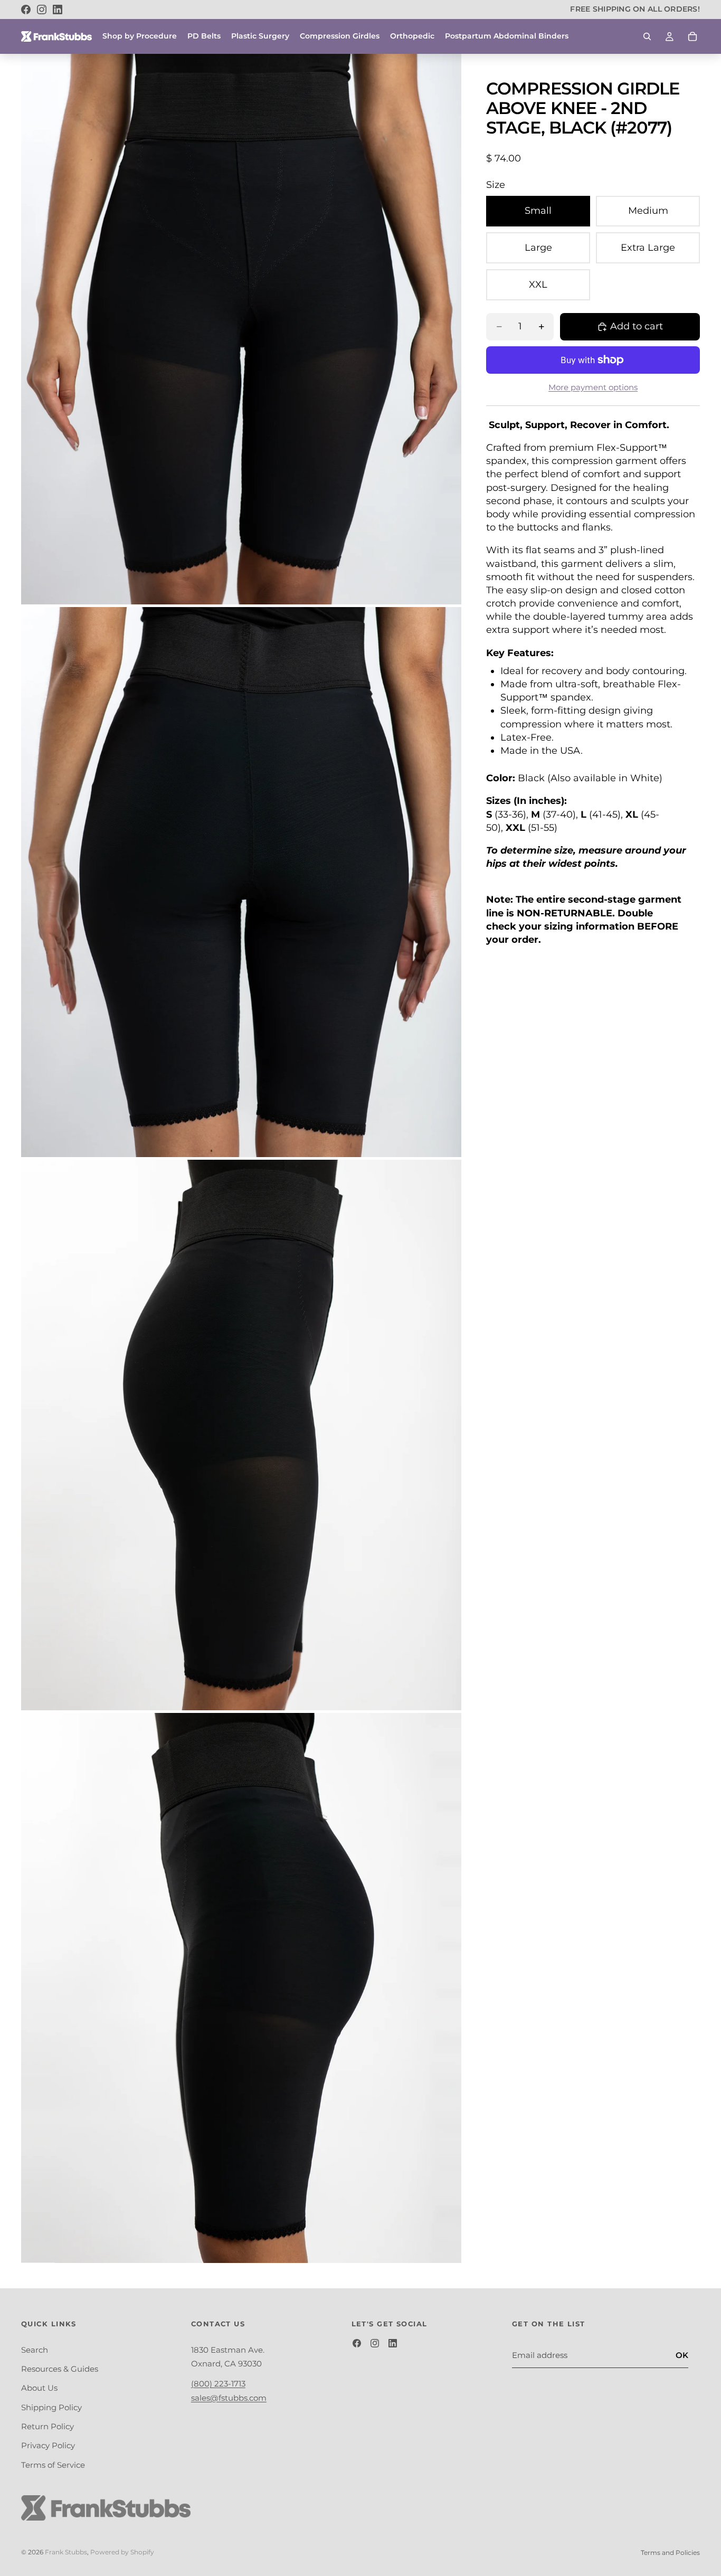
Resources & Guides (60, 2369)
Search (35, 2350)
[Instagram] (42, 10)
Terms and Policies (670, 2553)
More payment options (593, 387)
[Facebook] (26, 10)
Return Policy (48, 2426)
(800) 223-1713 (218, 2384)
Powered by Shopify (122, 2552)
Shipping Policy (51, 2407)
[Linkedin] (393, 2343)
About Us (39, 2388)
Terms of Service (53, 2465)
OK (682, 2355)
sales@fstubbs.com (229, 2398)
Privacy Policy (48, 2446)
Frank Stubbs (66, 2552)
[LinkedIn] (58, 10)
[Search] (647, 36)
